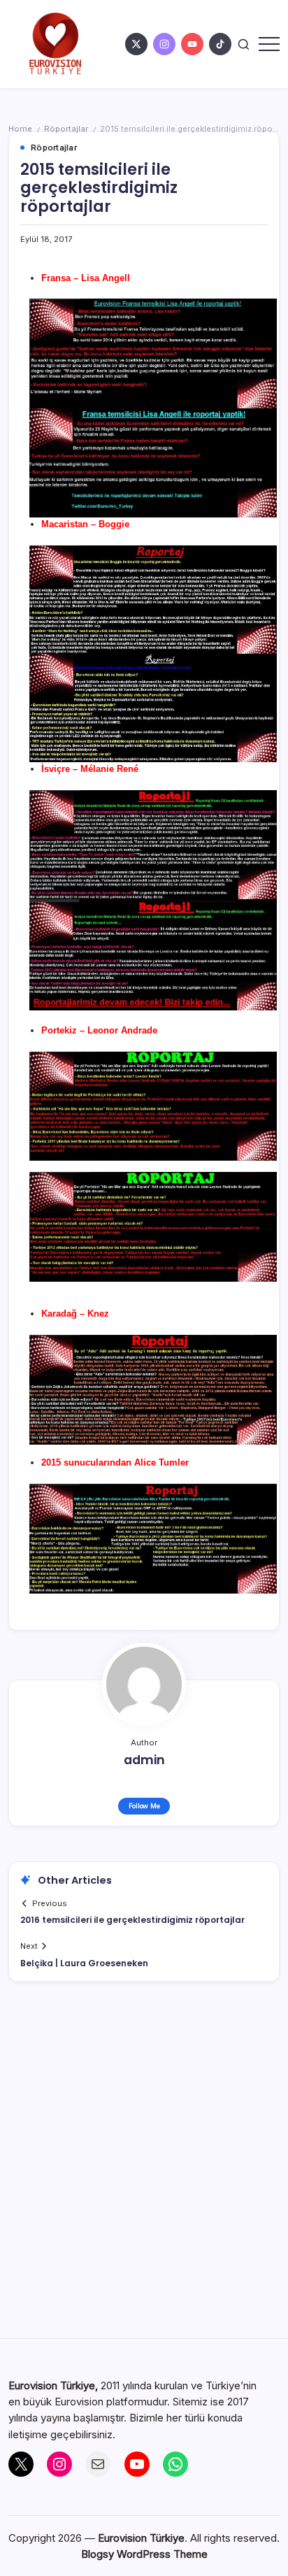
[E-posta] (98, 2464)
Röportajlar (66, 129)
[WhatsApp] (175, 2464)
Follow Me (144, 1806)
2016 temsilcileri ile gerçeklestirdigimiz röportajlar (132, 1920)
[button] (244, 44)
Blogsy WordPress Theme (144, 2554)
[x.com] (136, 44)
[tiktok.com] (220, 44)
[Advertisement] (144, 2168)
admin (144, 1760)
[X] (21, 2464)
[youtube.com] (192, 44)
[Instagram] (59, 2464)
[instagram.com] (164, 44)
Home (20, 129)
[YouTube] (137, 2464)
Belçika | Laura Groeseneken (84, 1963)
